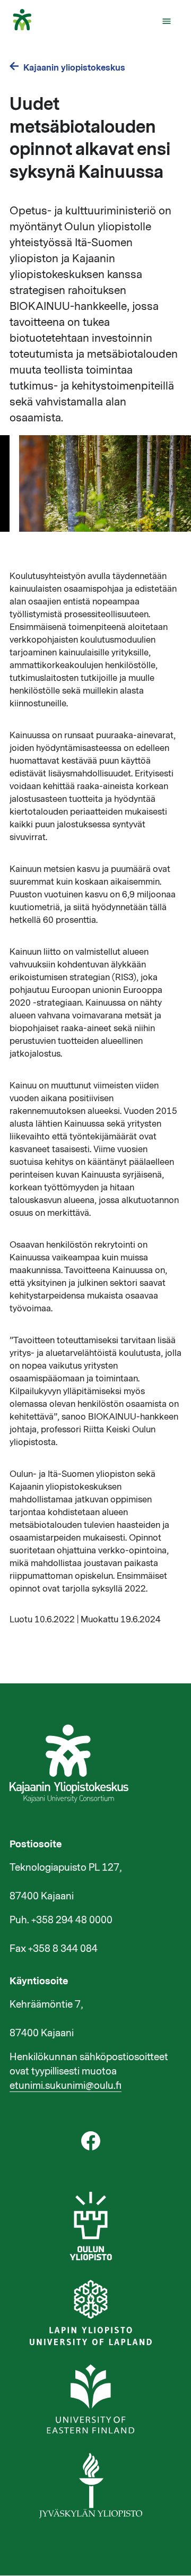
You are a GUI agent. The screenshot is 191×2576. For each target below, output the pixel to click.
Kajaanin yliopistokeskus (74, 68)
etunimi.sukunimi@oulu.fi (66, 2086)
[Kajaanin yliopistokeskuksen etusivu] (27, 28)
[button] (167, 21)
